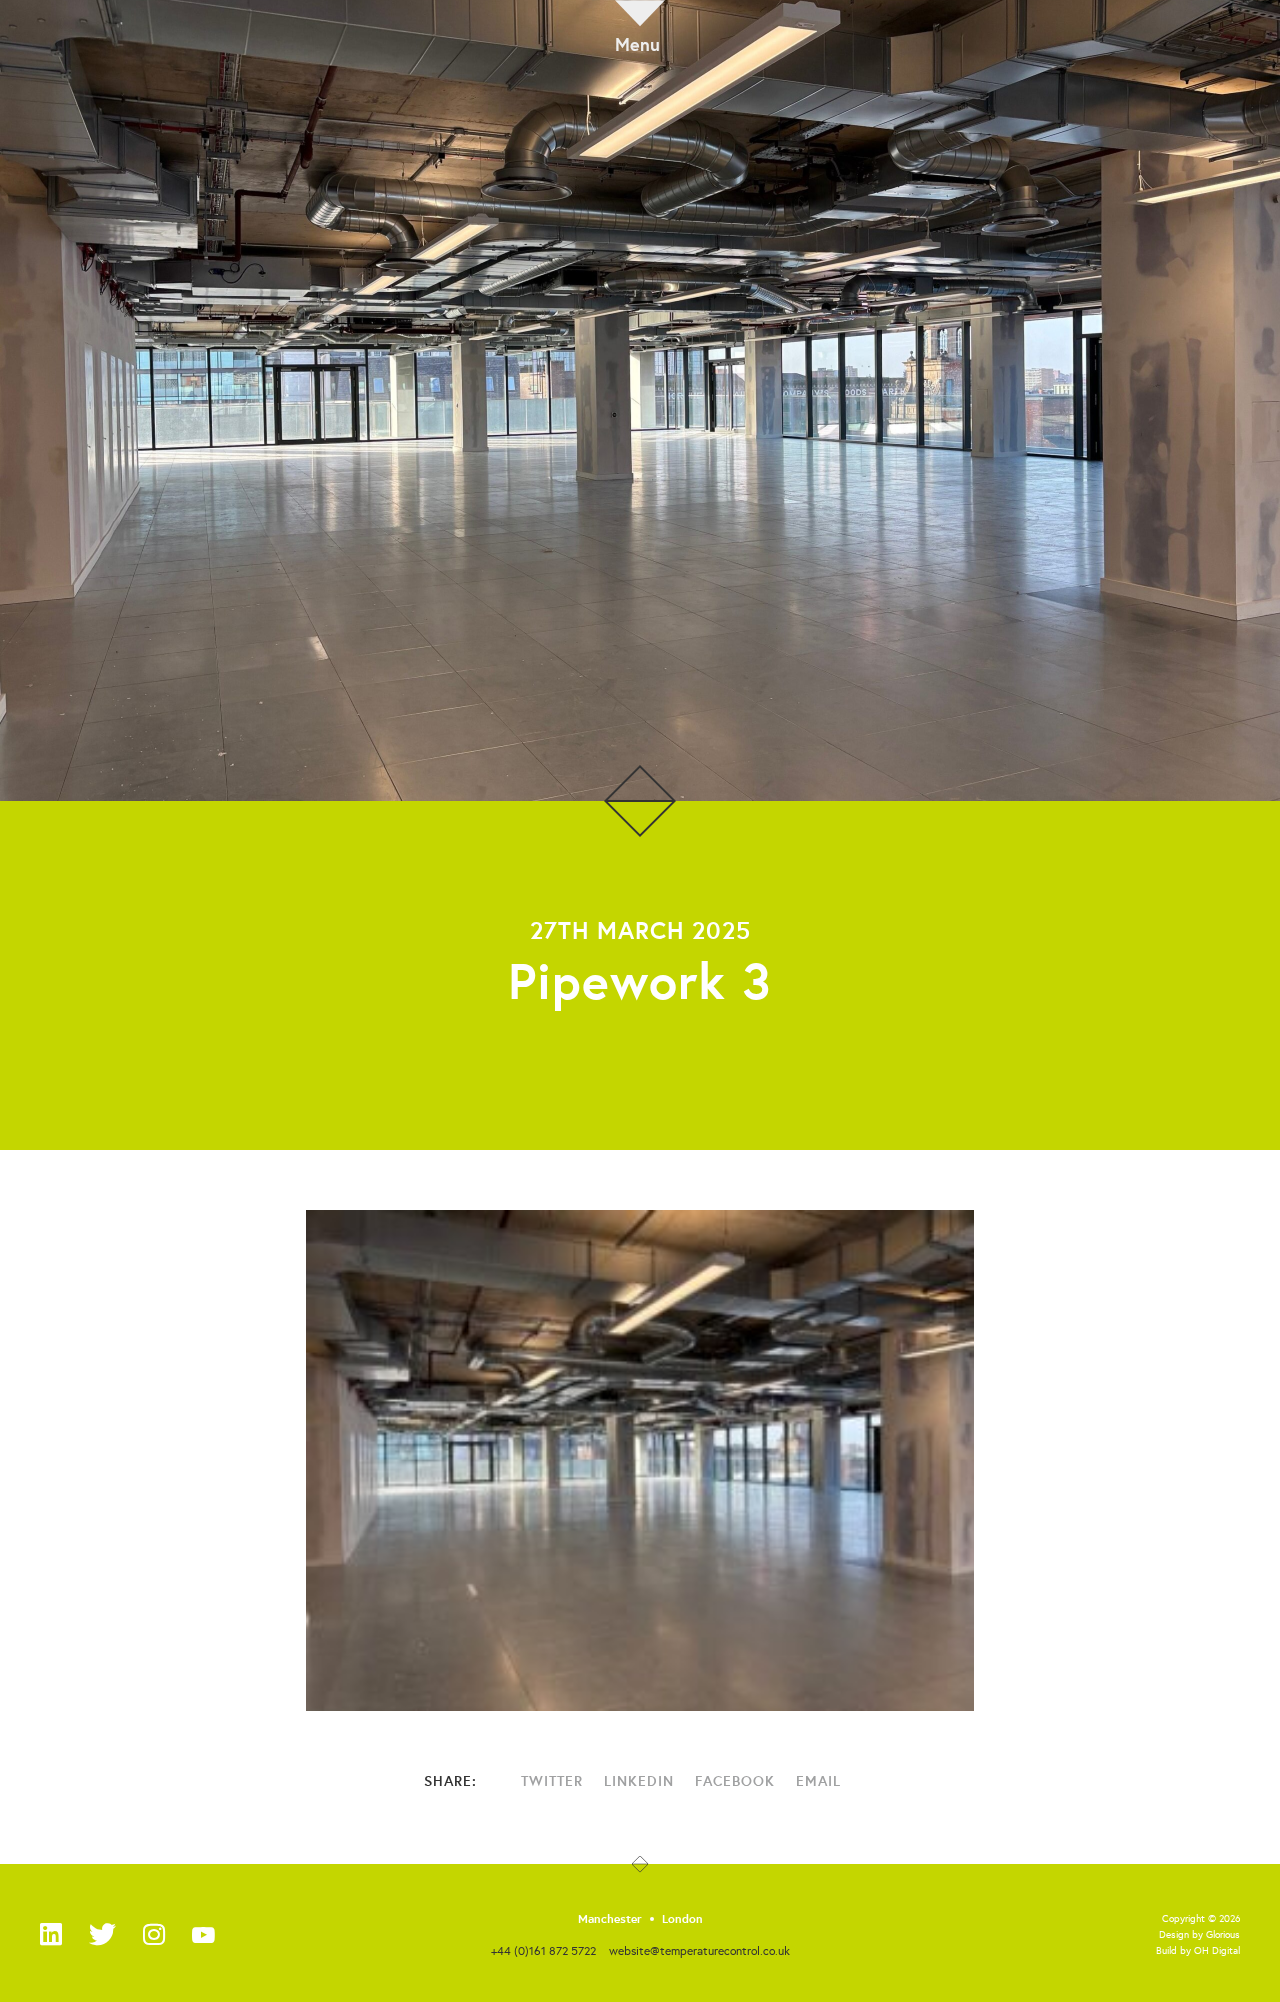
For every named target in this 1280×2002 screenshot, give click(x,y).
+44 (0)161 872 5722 (543, 1950)
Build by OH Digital (1198, 1950)
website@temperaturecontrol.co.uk (699, 1950)
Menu (637, 42)
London (682, 1919)
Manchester (610, 1919)
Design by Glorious (1199, 1934)
